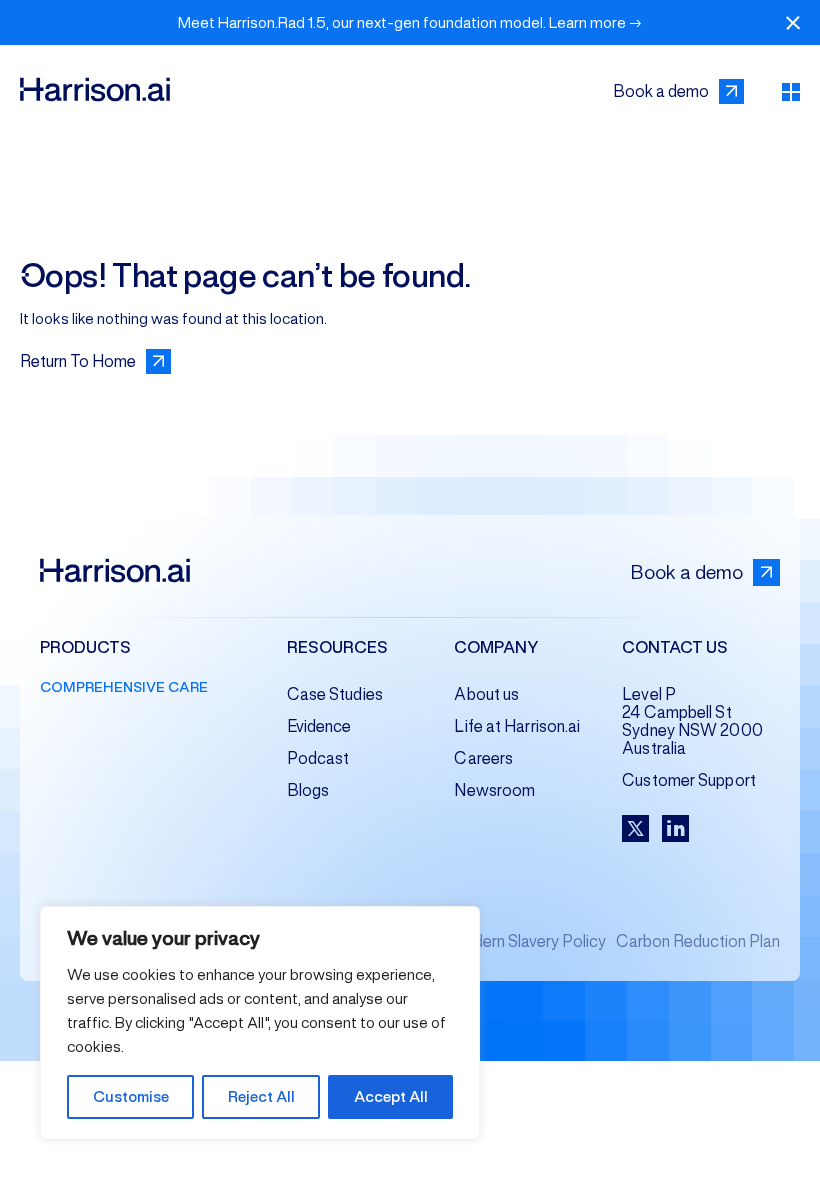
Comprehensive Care (124, 687)
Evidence (319, 726)
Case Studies (335, 694)
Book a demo (661, 91)
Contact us (675, 648)
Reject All (261, 1096)
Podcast (318, 758)
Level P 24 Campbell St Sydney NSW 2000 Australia (692, 721)
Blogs (308, 790)
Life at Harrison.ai (517, 726)
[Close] (793, 22)
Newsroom (494, 790)
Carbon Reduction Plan (698, 941)
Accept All (391, 1096)
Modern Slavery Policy (527, 941)
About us (486, 694)
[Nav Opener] (791, 92)
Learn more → (595, 22)
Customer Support (689, 780)
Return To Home (78, 361)
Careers (483, 758)
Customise (131, 1096)
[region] (260, 1023)
